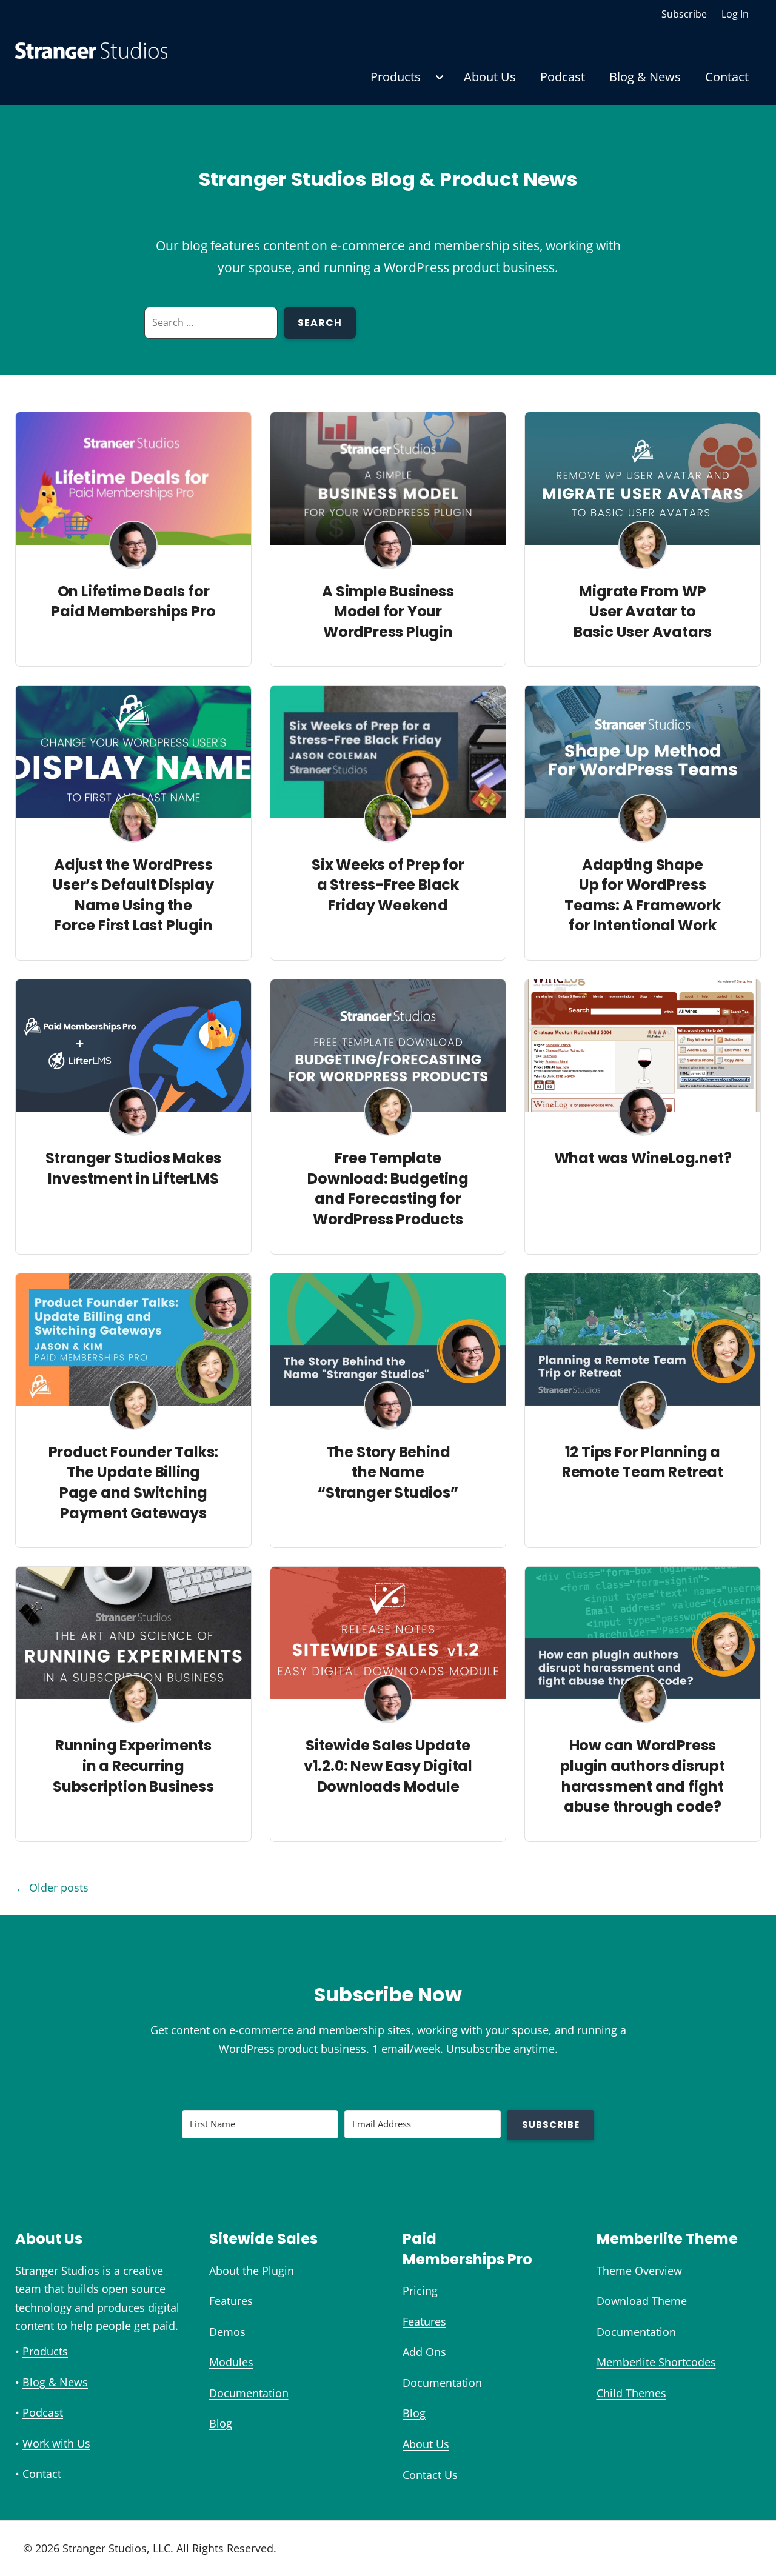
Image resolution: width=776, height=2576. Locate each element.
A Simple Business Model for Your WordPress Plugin (388, 612)
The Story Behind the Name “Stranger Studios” (388, 1472)
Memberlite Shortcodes (656, 2362)
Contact (727, 77)
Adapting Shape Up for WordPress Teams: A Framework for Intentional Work (642, 895)
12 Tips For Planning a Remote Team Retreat (643, 1462)
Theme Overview (639, 2271)
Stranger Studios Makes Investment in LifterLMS (134, 1168)
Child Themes (631, 2393)
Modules (231, 2362)
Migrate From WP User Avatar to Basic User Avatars (643, 612)
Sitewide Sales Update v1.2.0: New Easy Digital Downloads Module (388, 1766)
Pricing (420, 2291)
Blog (221, 2423)
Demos (227, 2332)
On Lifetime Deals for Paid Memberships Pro (133, 602)
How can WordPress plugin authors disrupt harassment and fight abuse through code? (643, 1776)
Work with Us (56, 2443)
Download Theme (642, 2301)
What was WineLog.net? (643, 1158)
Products (396, 77)
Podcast (563, 77)
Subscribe (684, 14)
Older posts (52, 1887)
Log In (735, 14)
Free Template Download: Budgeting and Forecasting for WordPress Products (388, 1189)
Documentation (249, 2393)
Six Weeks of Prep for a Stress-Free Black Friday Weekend (388, 885)
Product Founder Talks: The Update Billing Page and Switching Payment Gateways (134, 1483)
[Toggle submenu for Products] (439, 77)
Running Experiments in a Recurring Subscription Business (133, 1766)
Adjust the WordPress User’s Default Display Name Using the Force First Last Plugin (133, 895)
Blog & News (645, 77)
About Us (490, 77)
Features (231, 2301)
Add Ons (424, 2352)
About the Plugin (252, 2271)
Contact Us (430, 2475)
